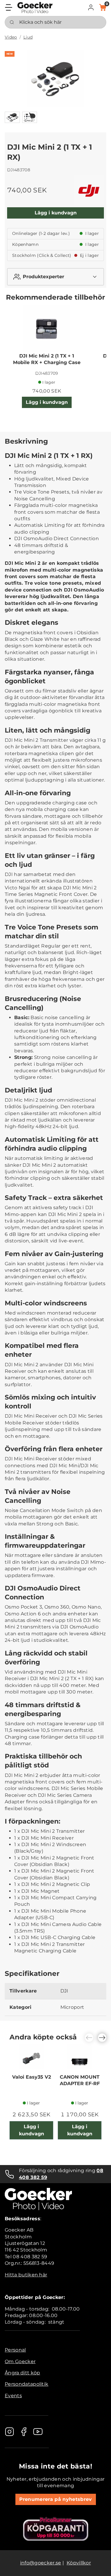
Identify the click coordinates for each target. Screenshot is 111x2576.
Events (13, 2396)
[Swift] (35, 8)
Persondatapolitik (26, 2384)
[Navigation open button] (9, 7)
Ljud (28, 37)
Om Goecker (20, 2361)
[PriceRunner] (56, 2529)
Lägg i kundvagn (56, 213)
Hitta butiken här (26, 2275)
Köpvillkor (79, 2563)
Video (11, 37)
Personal (15, 2350)
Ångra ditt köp (22, 2373)
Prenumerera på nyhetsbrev (56, 2499)
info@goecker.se (41, 2563)
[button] (91, 7)
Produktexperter (44, 277)
